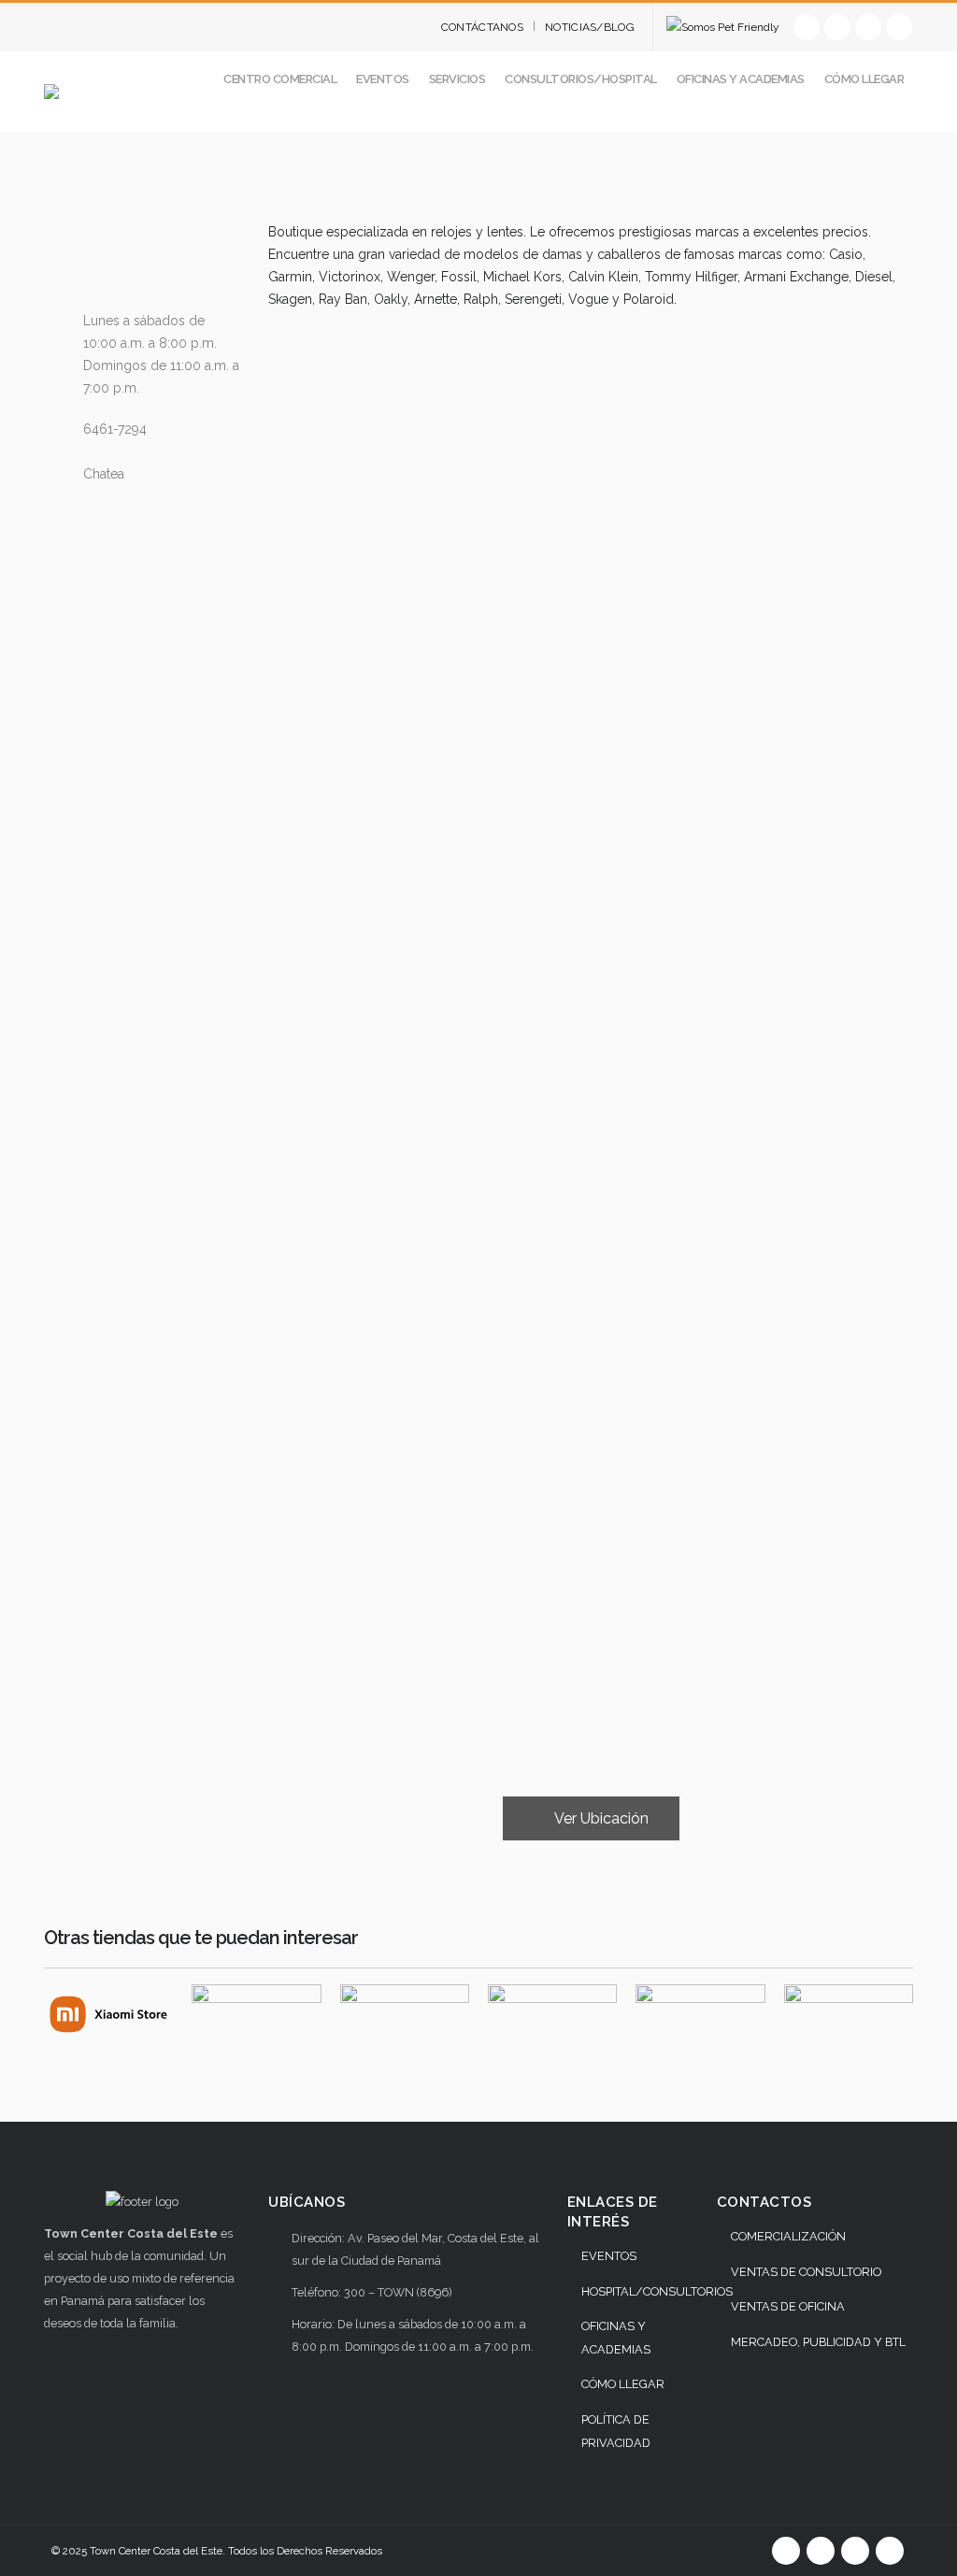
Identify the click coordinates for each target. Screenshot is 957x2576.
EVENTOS (609, 2256)
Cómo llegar (864, 79)
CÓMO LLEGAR (623, 2384)
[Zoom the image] (108, 1996)
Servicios (457, 79)
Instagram (890, 2551)
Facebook (786, 2551)
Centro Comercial (280, 79)
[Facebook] (807, 27)
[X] (837, 27)
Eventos (383, 79)
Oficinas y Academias (741, 79)
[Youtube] (868, 27)
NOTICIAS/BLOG (590, 27)
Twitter (821, 2551)
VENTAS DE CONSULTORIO (806, 2272)
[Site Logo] (123, 92)
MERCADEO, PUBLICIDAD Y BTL (818, 2342)
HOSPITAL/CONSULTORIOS (657, 2291)
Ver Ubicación (600, 1818)
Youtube (855, 2551)
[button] (899, 120)
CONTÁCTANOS (482, 27)
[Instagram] (899, 27)
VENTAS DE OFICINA (788, 2306)
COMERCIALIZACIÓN (788, 2236)
